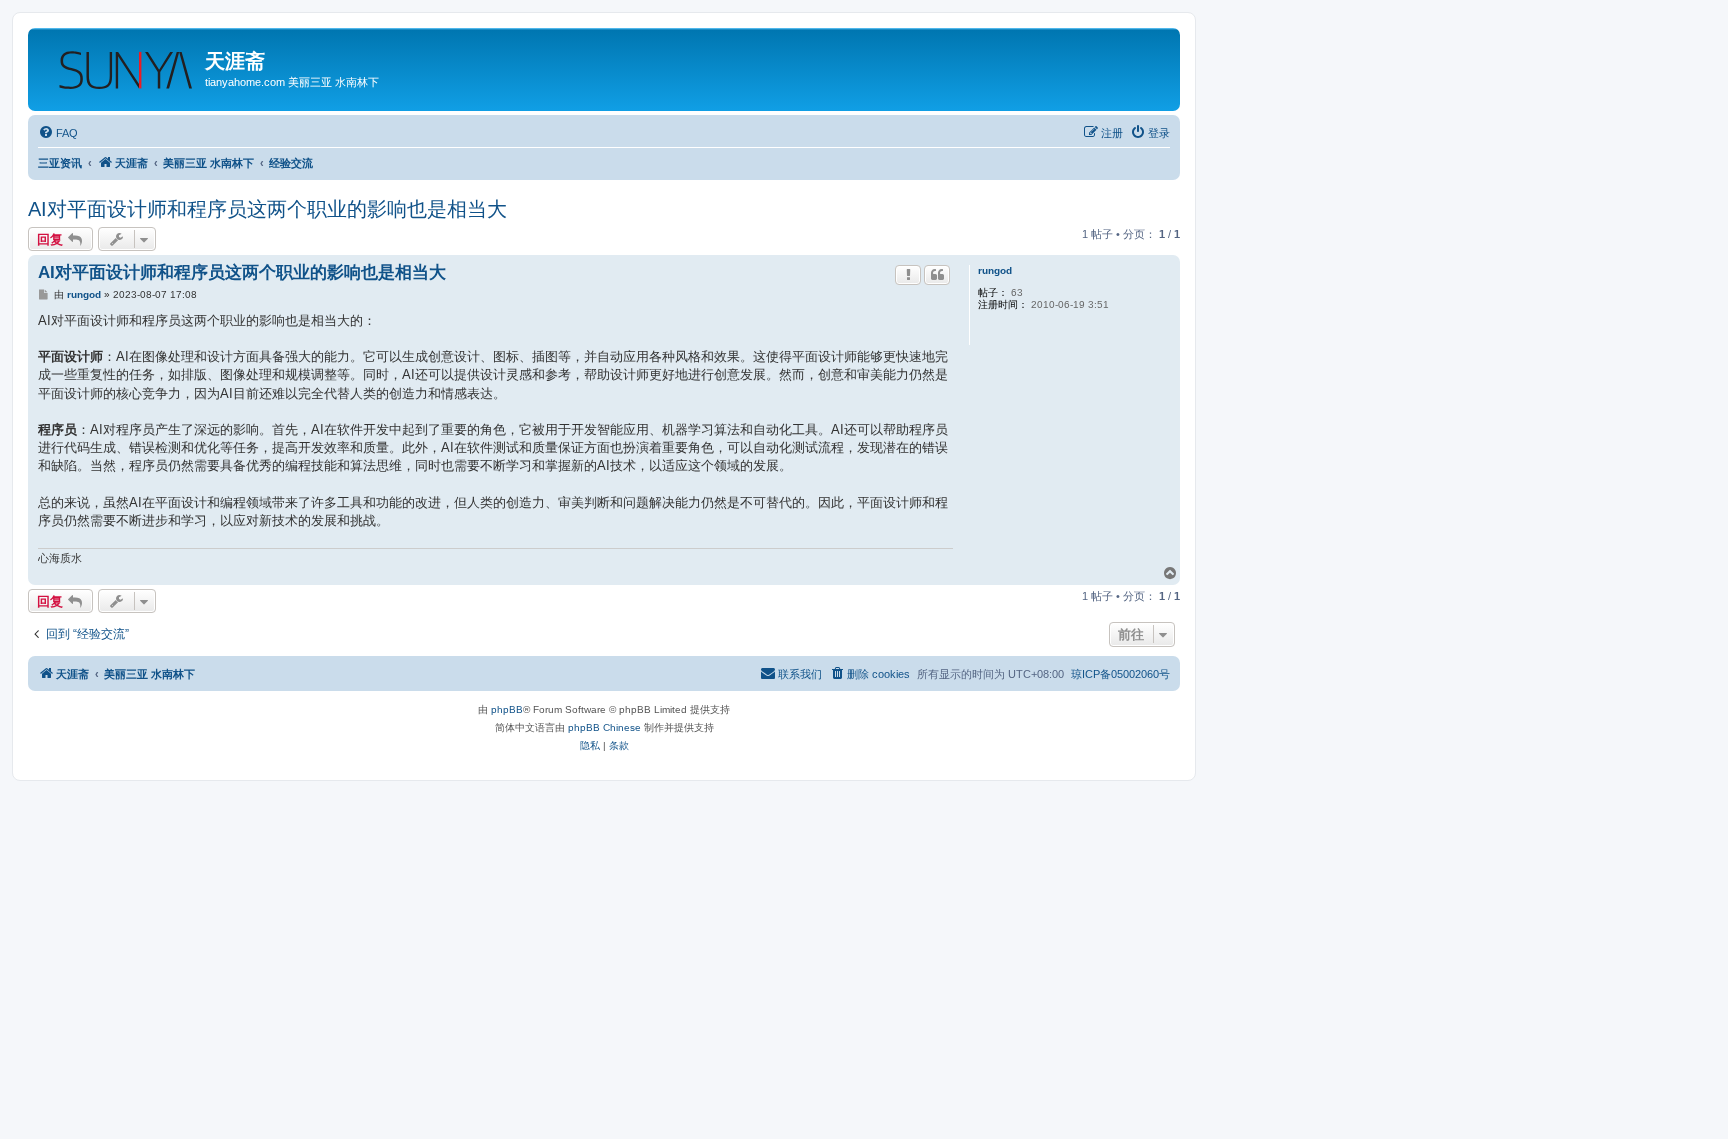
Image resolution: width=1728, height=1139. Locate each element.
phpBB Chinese (604, 727)
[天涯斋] (119, 64)
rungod (995, 270)
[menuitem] (58, 133)
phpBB (507, 709)
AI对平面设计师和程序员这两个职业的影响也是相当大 (267, 209)
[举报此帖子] (908, 275)
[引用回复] (937, 275)
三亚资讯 (60, 163)
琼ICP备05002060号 (1120, 674)
